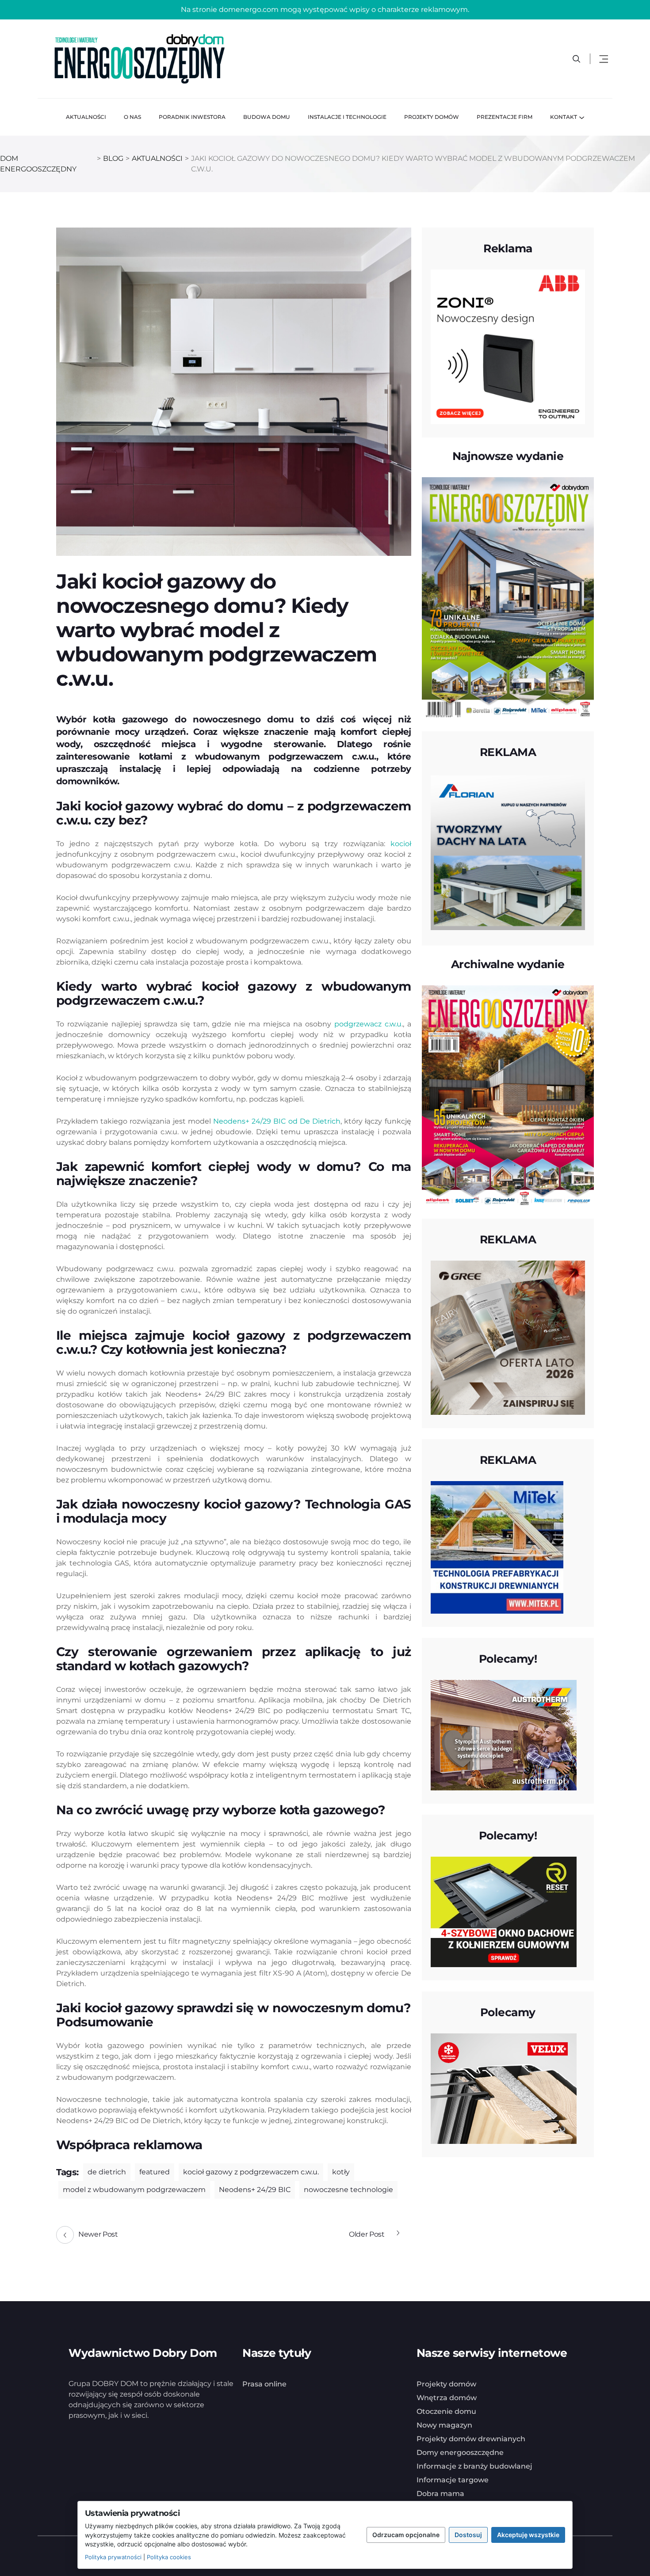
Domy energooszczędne (460, 2453)
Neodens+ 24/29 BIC (255, 2190)
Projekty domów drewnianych (471, 2439)
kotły (341, 2172)
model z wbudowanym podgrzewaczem (134, 2190)
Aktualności (86, 117)
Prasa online (264, 2384)
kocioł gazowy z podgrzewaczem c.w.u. (251, 2172)
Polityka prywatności (113, 2557)
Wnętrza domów (447, 2398)
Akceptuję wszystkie (528, 2535)
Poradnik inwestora (192, 117)
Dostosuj (468, 2535)
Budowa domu (267, 117)
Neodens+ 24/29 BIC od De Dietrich (276, 1121)
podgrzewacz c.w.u (368, 1024)
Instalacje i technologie (347, 117)
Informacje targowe (453, 2480)
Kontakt (564, 117)
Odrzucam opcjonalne (406, 2535)
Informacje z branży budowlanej (474, 2466)
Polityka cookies (169, 2557)
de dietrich (107, 2172)
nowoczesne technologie (348, 2190)
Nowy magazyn (444, 2425)
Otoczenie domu (446, 2411)
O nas (132, 117)
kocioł (401, 844)
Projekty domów (432, 117)
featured (155, 2172)
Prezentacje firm (505, 117)
